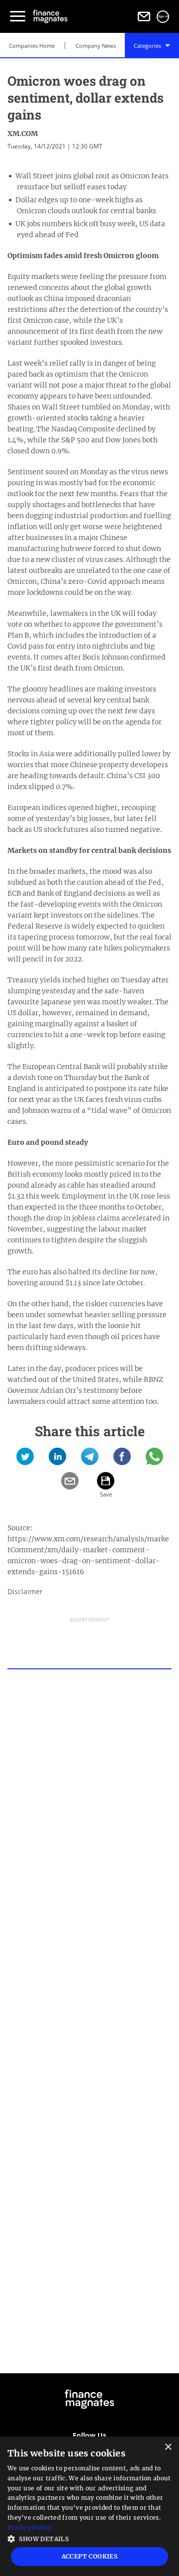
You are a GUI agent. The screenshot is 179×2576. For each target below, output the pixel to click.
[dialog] (89, 2506)
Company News (96, 46)
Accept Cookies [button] (90, 2556)
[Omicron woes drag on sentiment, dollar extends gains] (25, 1460)
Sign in (163, 16)
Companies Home (32, 46)
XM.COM (23, 134)
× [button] (168, 2447)
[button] (89, 2538)
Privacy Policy (29, 2527)
